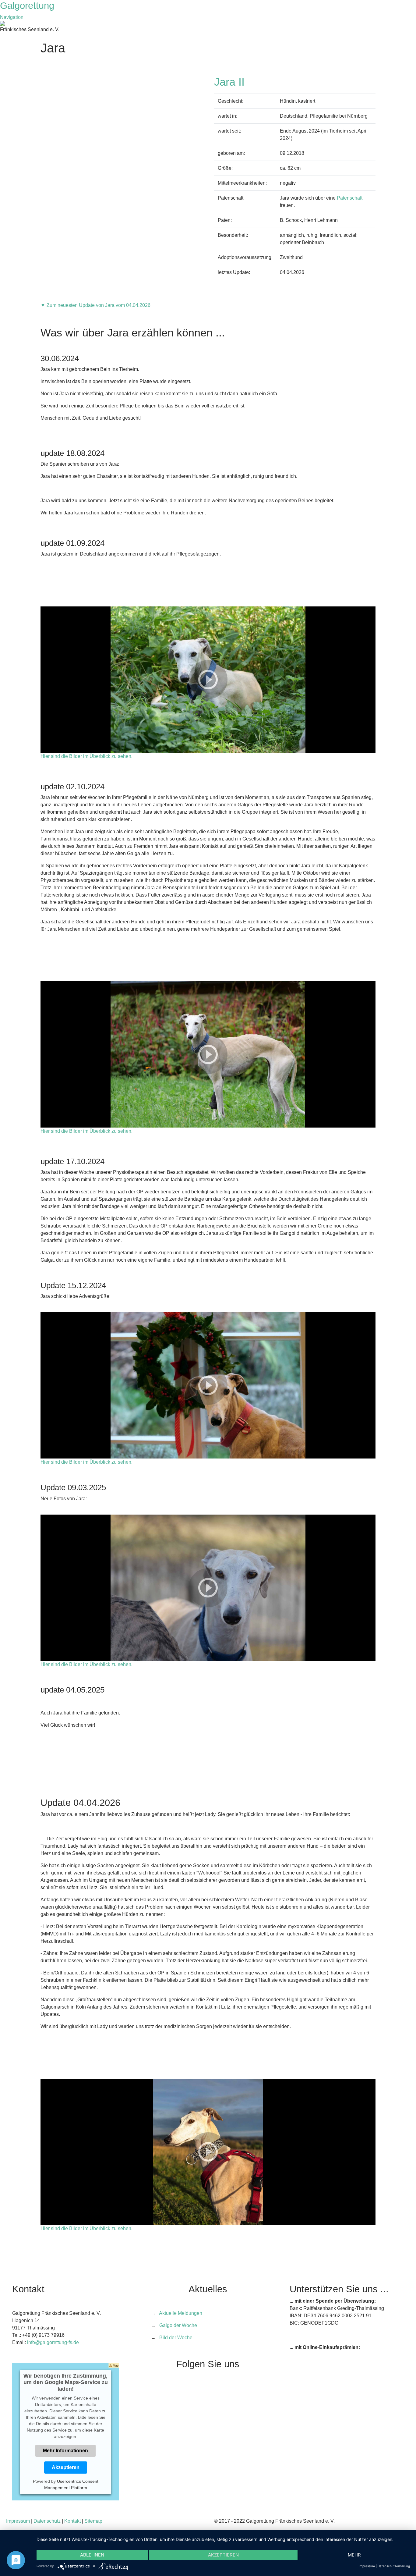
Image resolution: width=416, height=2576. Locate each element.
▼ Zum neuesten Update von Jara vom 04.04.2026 (95, 305)
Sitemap (93, 2521)
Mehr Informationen (65, 2451)
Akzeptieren (66, 2467)
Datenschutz (47, 2521)
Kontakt (72, 2521)
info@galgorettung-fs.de (53, 2342)
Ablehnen (92, 2555)
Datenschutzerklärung (394, 2566)
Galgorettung (28, 6)
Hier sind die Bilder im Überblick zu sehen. (86, 756)
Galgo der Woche (178, 2325)
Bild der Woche (176, 2338)
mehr (354, 2555)
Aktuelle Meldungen (181, 2313)
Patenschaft (350, 198)
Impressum (18, 2521)
